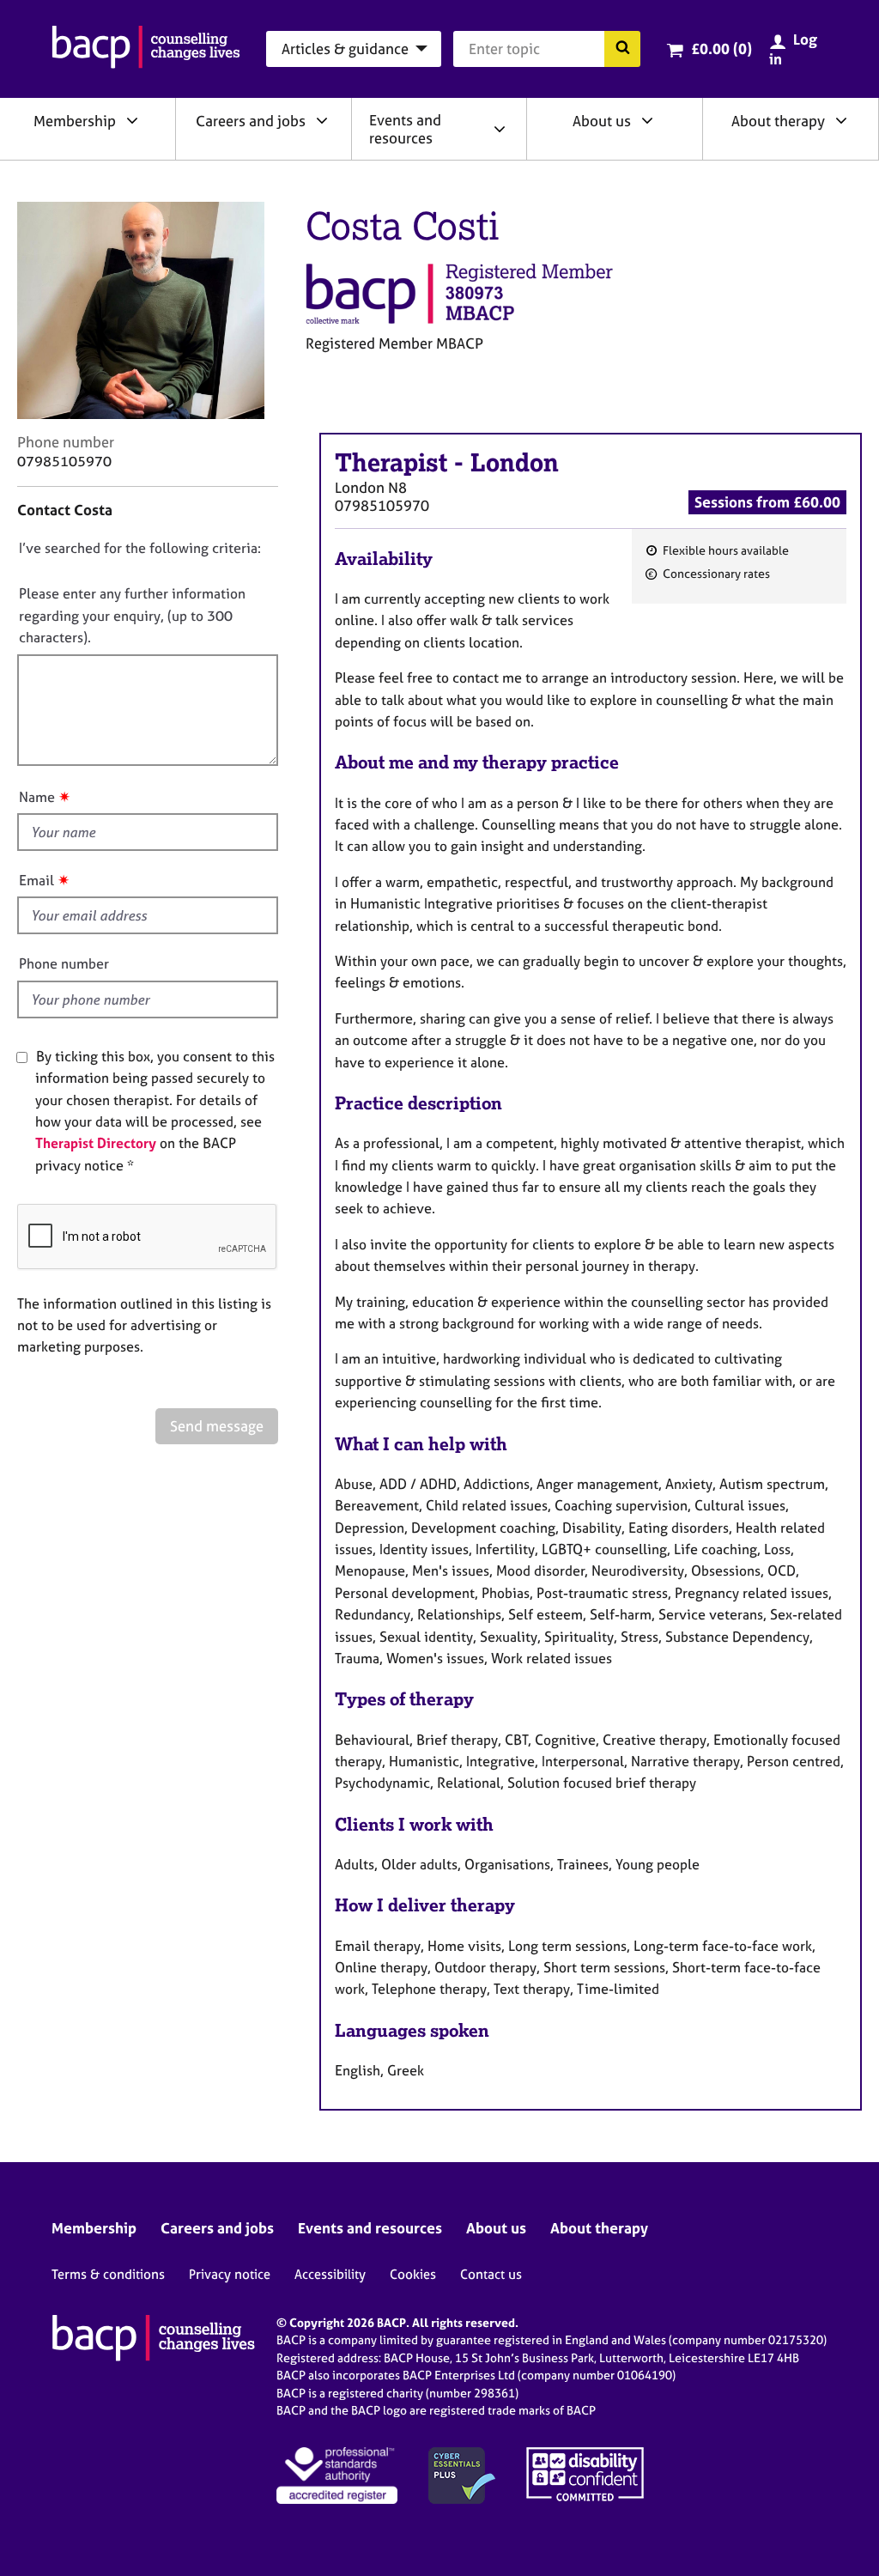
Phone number (64, 963)
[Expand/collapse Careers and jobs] (322, 120)
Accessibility (330, 2274)
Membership (75, 121)
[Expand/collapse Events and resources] (500, 129)
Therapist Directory (96, 1143)
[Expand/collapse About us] (647, 120)
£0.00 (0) (721, 49)
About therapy (778, 121)
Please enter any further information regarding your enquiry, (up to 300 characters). (132, 615)
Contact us (491, 2274)
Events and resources (405, 129)
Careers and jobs (251, 121)
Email (36, 880)
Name (37, 797)
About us (602, 121)
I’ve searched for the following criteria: (140, 548)
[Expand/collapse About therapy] (841, 120)
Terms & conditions (108, 2274)
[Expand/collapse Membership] (132, 120)
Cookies (413, 2274)
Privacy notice (230, 2274)
